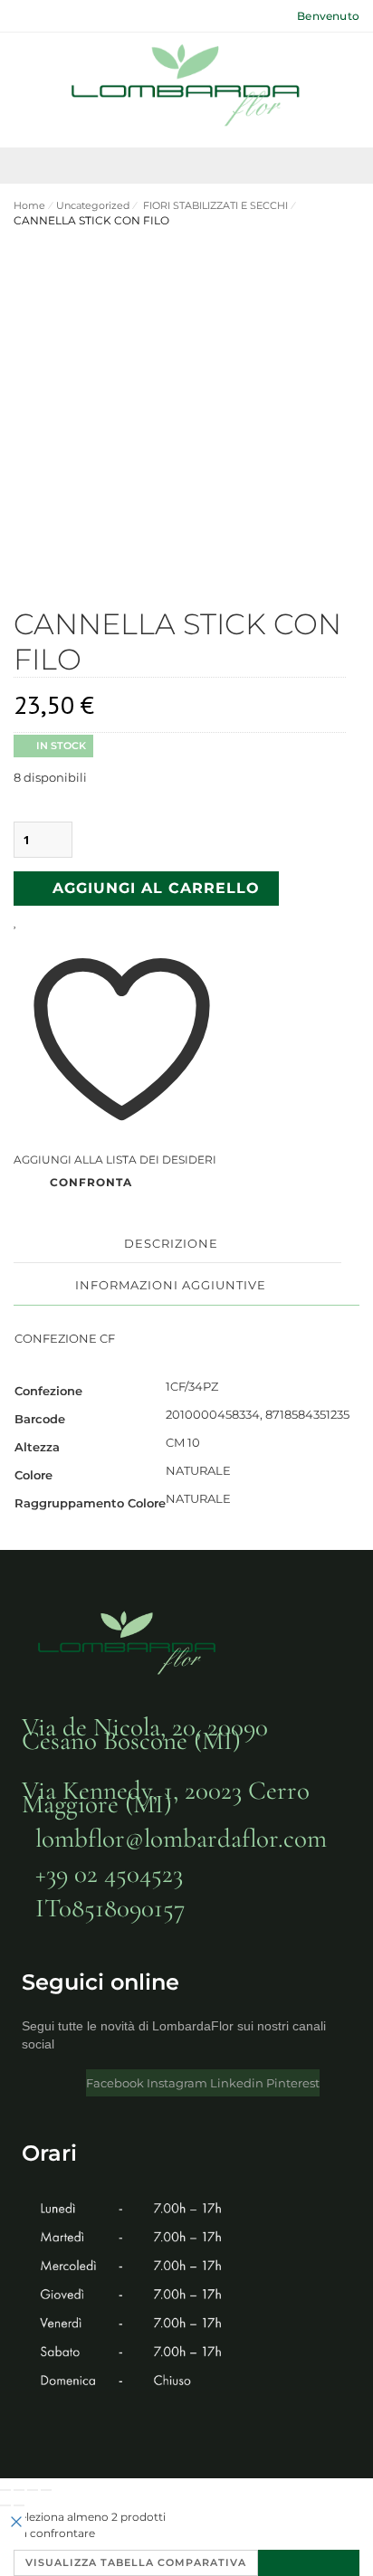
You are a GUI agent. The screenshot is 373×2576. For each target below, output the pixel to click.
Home (29, 205)
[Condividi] (33, 2490)
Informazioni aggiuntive (171, 1285)
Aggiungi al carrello (156, 888)
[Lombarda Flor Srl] (186, 88)
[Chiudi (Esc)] (46, 2490)
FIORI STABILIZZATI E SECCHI (214, 205)
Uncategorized (93, 205)
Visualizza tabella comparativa (136, 2562)
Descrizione (171, 1243)
